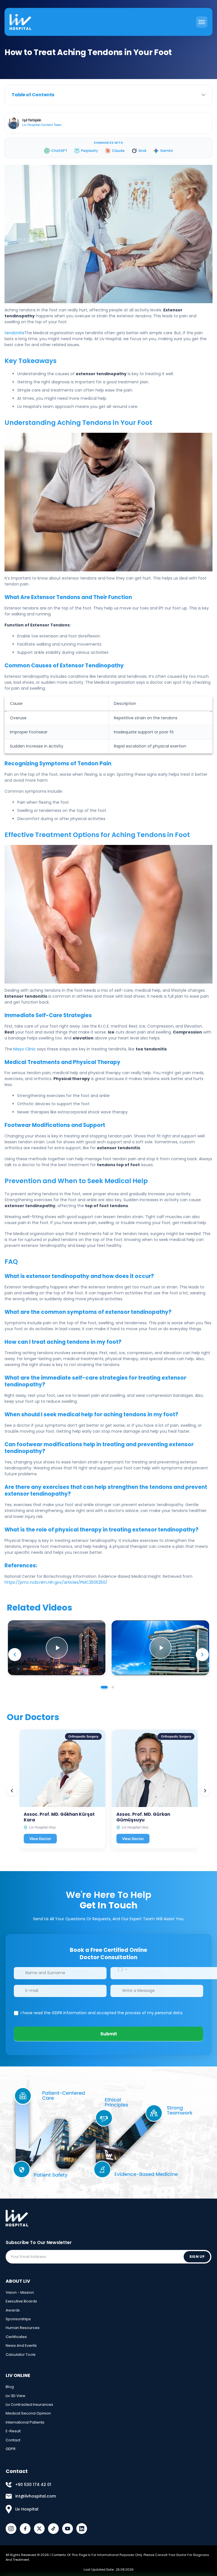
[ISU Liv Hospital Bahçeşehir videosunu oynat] (160, 1648)
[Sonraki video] (202, 1655)
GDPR (11, 2449)
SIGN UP (197, 2257)
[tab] (104, 1687)
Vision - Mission (20, 2292)
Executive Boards (21, 2301)
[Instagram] (11, 2529)
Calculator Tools (21, 2355)
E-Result (13, 2431)
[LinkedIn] (82, 2529)
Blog (10, 2387)
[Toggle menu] (202, 22)
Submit (109, 2034)
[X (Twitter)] (39, 2529)
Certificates (16, 2337)
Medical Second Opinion (28, 2413)
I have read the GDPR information (54, 2013)
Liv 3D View (16, 2396)
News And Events (21, 2346)
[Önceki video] (15, 1655)
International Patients (25, 2422)
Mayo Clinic (25, 1049)
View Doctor (40, 1838)
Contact (13, 2440)
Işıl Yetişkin (32, 120)
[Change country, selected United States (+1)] (122, 1969)
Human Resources (23, 2328)
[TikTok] (53, 2529)
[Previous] (12, 1791)
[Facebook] (25, 2529)
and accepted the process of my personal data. (101, 2013)
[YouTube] (68, 2529)
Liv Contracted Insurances (29, 2405)
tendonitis (14, 333)
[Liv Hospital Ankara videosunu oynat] (57, 1648)
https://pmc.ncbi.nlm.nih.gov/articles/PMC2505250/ (56, 1582)
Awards (13, 2310)
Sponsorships (18, 2319)
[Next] (205, 1791)
